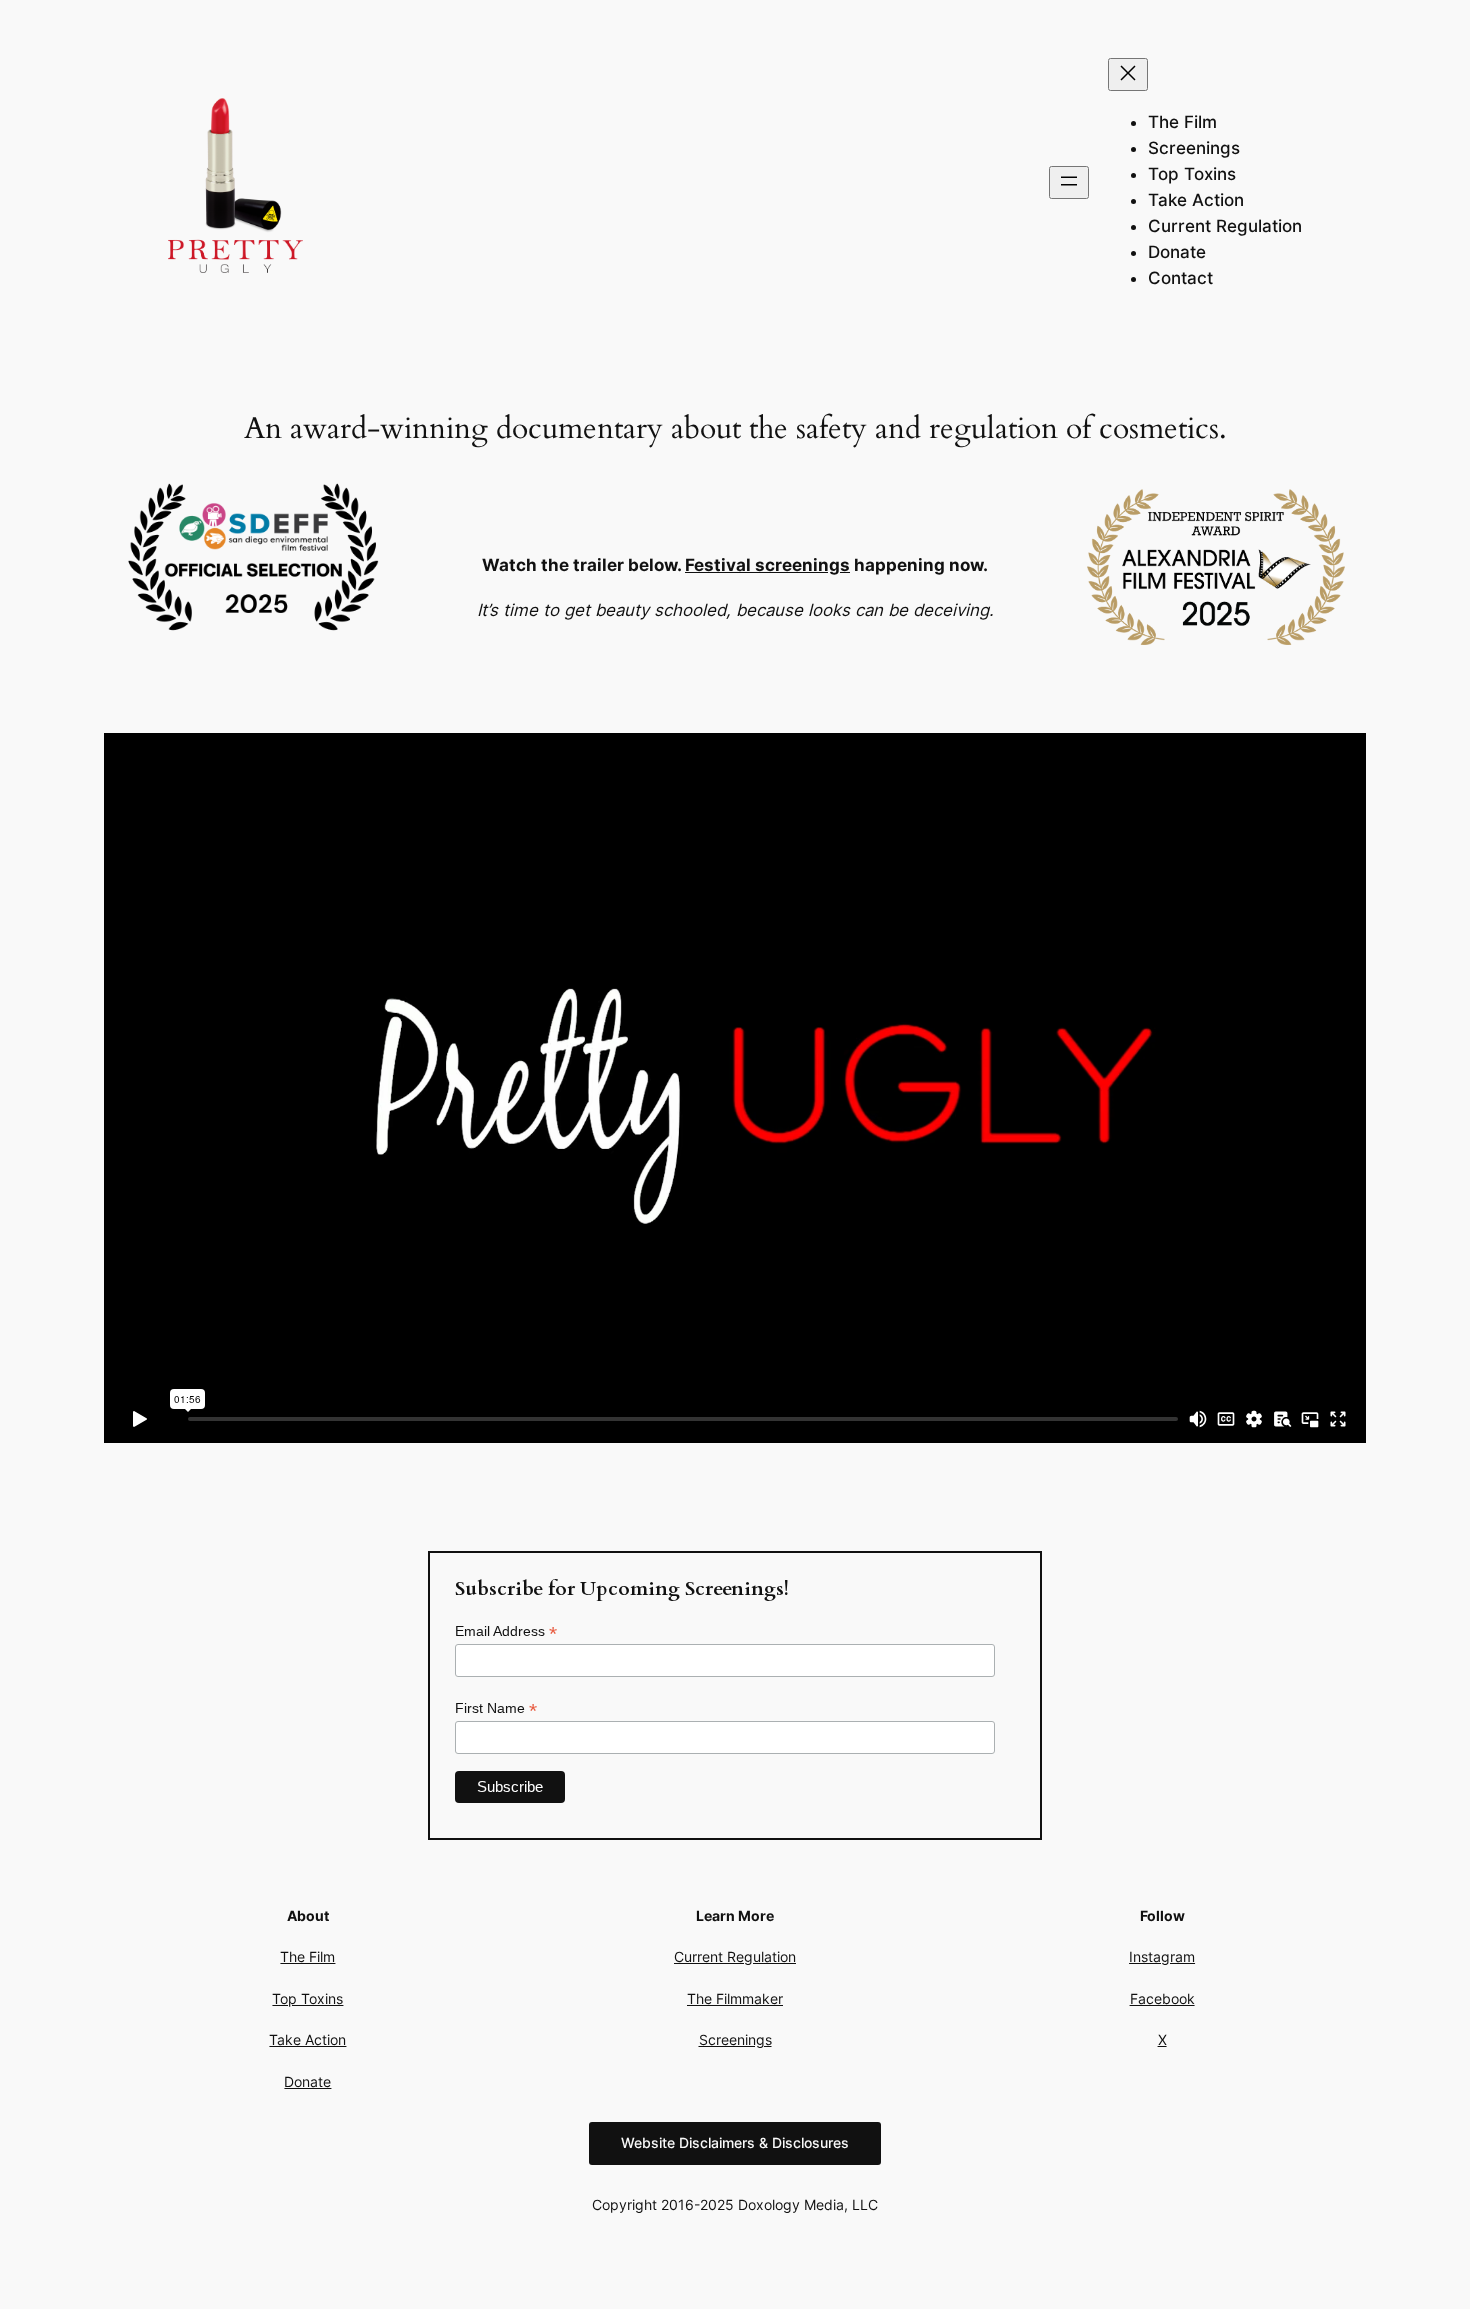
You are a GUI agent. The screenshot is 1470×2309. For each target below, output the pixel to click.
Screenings (735, 2039)
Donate (307, 2081)
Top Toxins (307, 1998)
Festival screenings (767, 565)
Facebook (1162, 1998)
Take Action (307, 2039)
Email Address (506, 1631)
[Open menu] (1069, 182)
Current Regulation (735, 1956)
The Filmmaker (735, 1998)
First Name (496, 1708)
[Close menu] (1128, 74)
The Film (307, 1956)
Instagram (1162, 1956)
